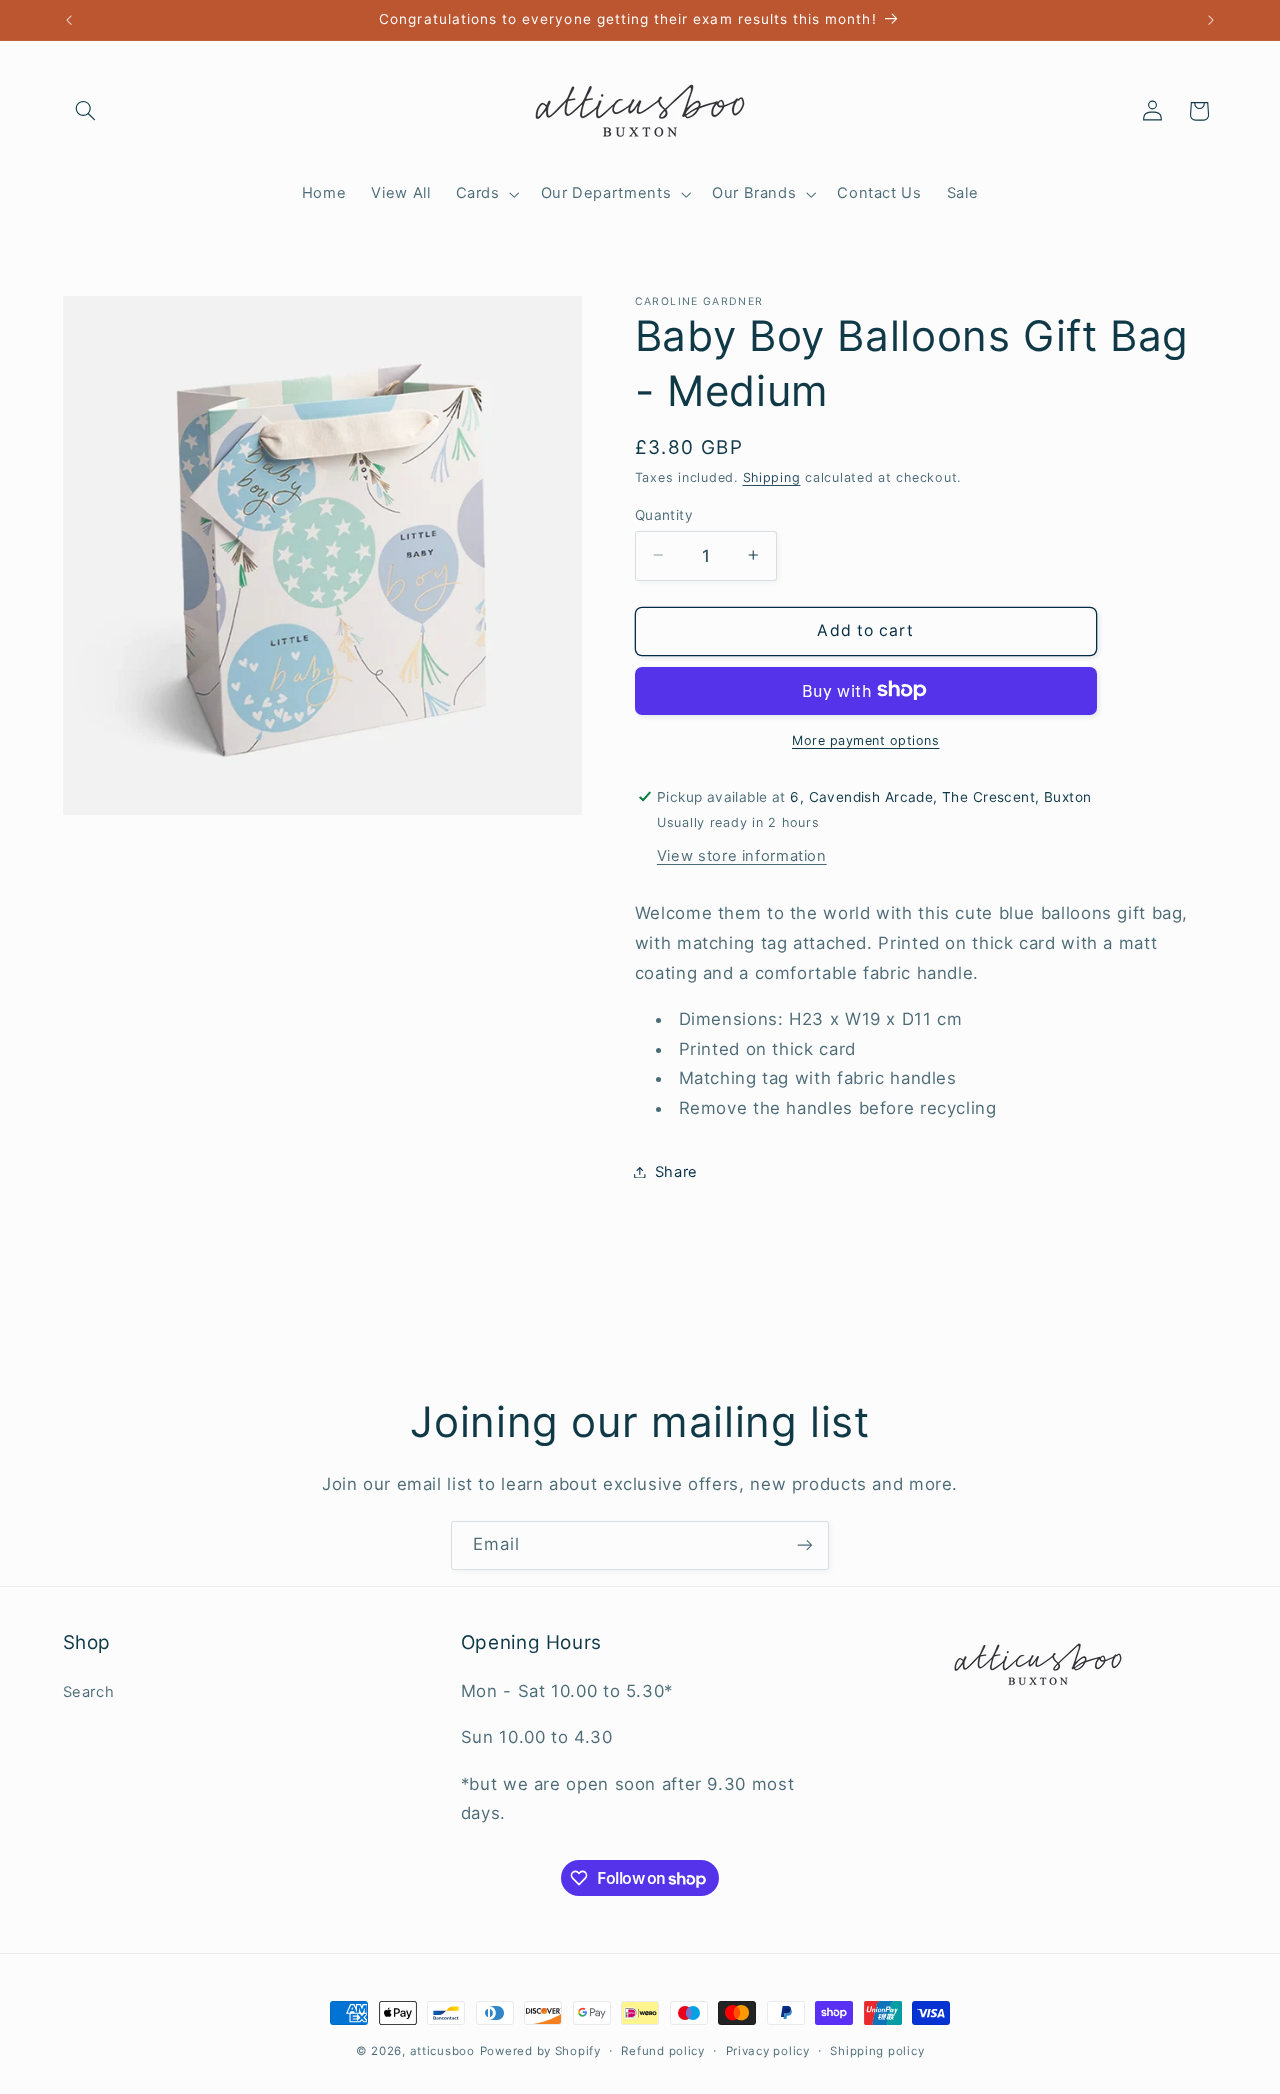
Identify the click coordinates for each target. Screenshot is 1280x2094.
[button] (86, 111)
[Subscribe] (805, 1545)
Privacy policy (768, 2051)
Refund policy (663, 2051)
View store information (742, 855)
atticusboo (442, 2051)
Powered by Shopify (540, 2051)
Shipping (772, 476)
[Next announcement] (1211, 20)
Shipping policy (877, 2051)
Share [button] (676, 1171)
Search (89, 1692)
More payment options (866, 739)
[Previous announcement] (69, 20)
